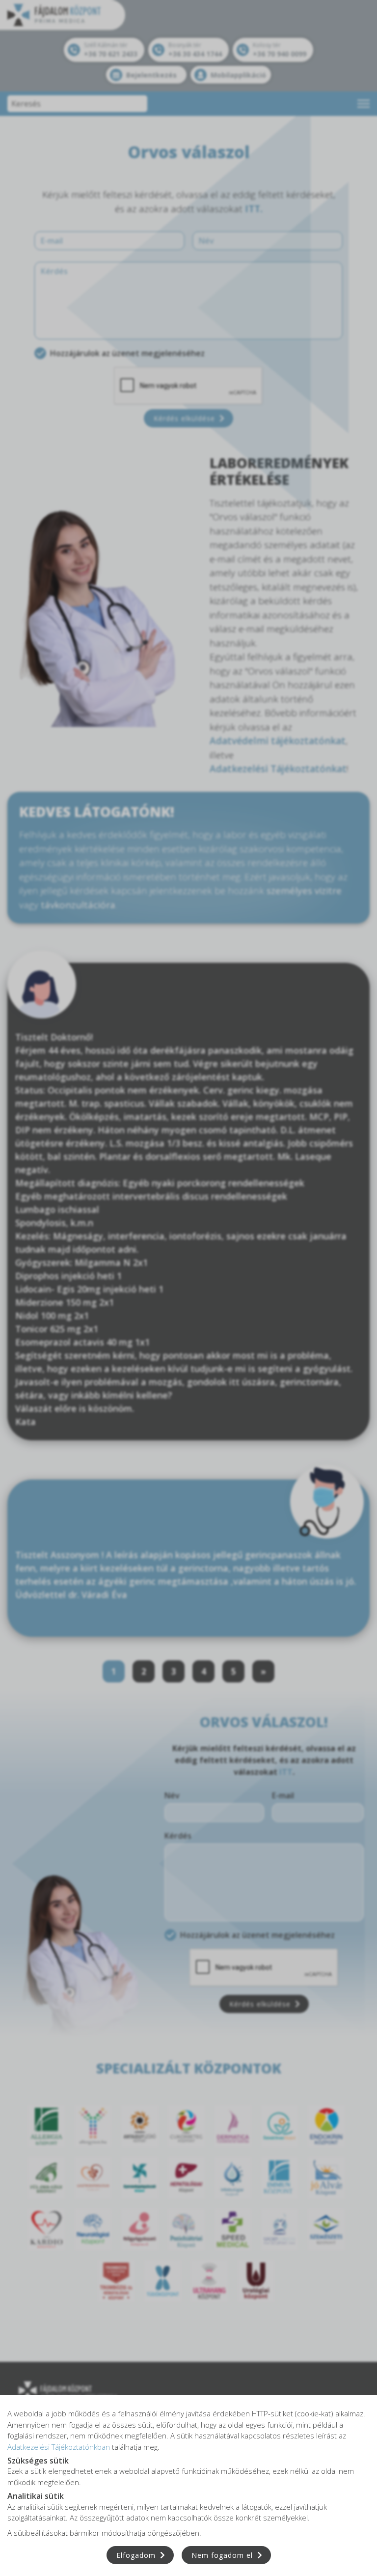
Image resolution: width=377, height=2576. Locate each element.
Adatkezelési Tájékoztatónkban (59, 2447)
